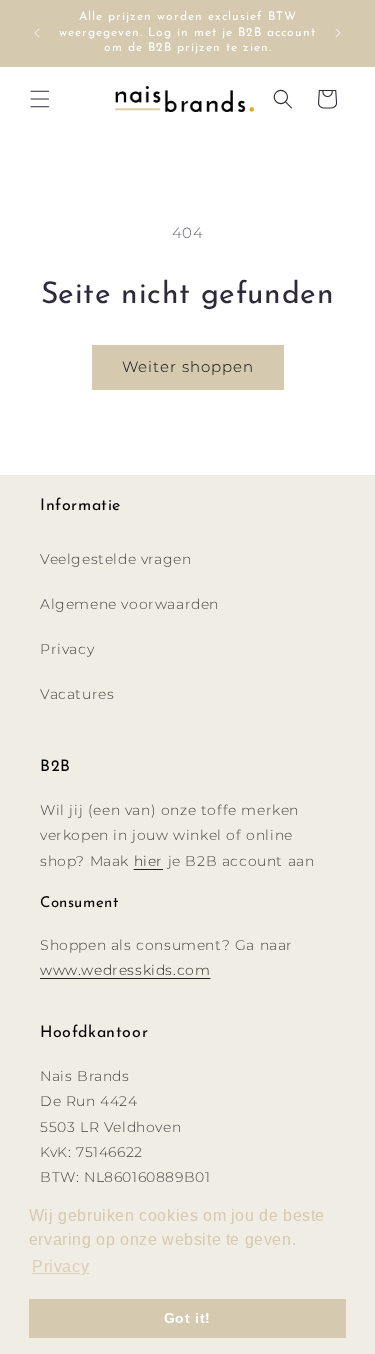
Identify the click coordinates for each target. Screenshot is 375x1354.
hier (148, 861)
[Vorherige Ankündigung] (37, 33)
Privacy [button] (60, 1266)
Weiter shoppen (188, 366)
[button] (40, 99)
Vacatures (77, 694)
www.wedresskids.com (125, 970)
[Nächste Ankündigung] (338, 33)
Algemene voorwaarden (129, 604)
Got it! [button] (187, 1318)
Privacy (67, 649)
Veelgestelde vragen (115, 559)
